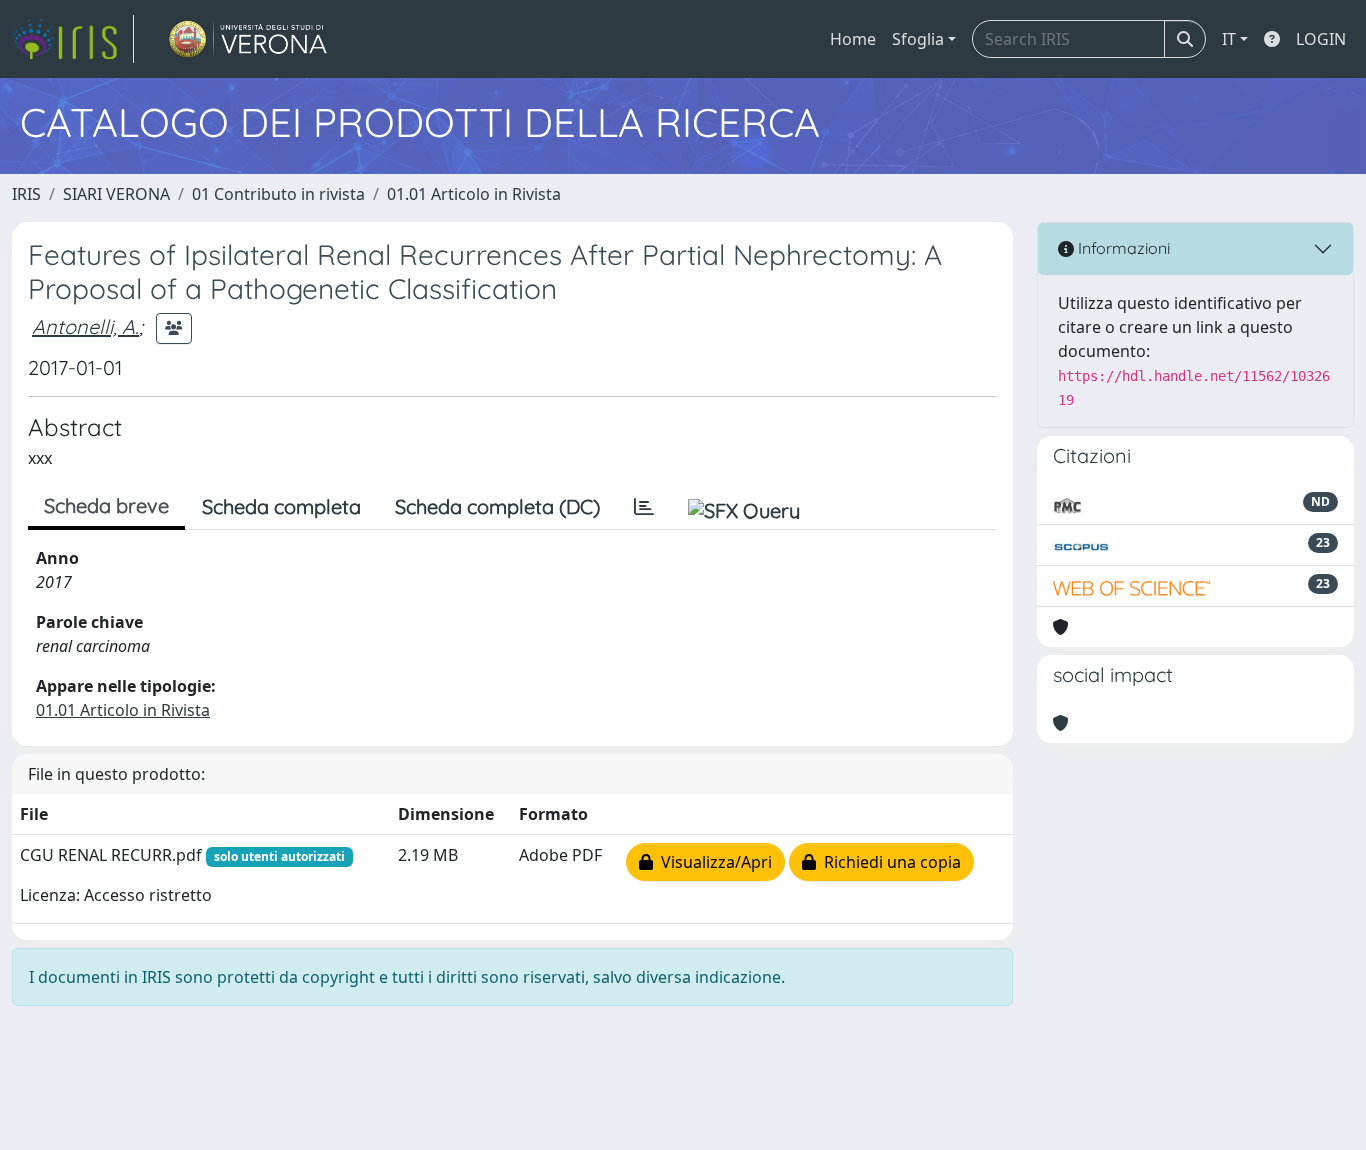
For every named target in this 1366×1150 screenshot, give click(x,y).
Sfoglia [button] (918, 39)
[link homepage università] (248, 39)
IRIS (26, 194)
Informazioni (1122, 248)
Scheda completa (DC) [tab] (497, 506)
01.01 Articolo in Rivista (474, 194)
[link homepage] (73, 39)
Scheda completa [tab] (281, 506)
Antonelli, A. (85, 326)
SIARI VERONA (116, 194)
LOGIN (1321, 39)
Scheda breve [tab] (106, 505)
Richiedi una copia (888, 862)
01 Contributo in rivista (278, 194)
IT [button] (1229, 39)
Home (853, 39)
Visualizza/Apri (712, 862)
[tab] (644, 507)
